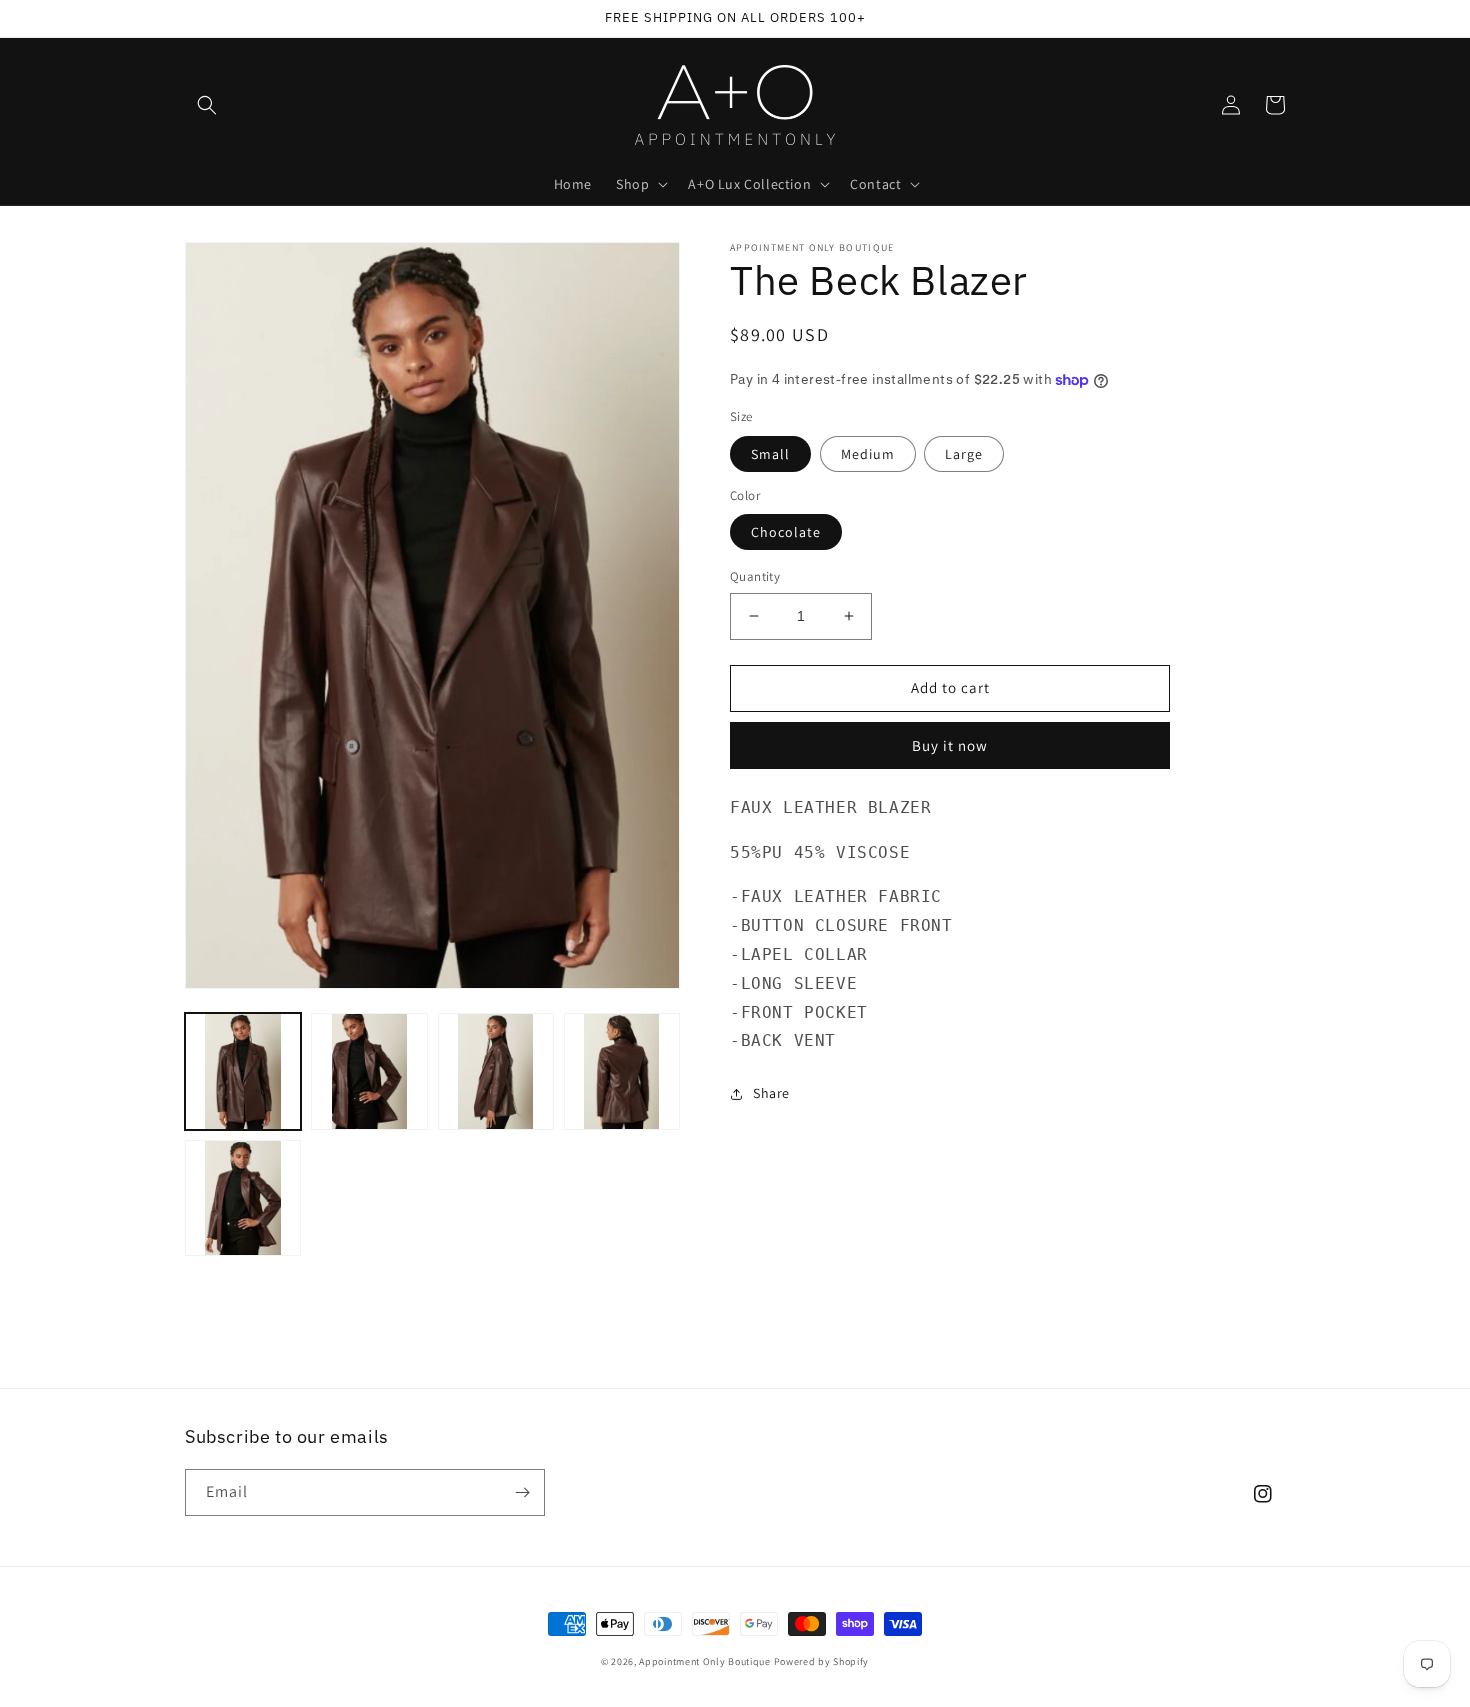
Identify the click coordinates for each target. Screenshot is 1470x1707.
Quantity (755, 576)
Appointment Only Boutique (705, 1661)
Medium (868, 454)
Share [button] (771, 1093)
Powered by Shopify (822, 1661)
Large (964, 454)
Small (770, 454)
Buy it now (950, 745)
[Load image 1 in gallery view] (243, 1071)
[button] (207, 105)
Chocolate (786, 532)
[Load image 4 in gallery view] (622, 1071)
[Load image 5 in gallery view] (243, 1198)
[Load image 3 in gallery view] (496, 1071)
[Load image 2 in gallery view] (369, 1071)
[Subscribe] (522, 1492)
